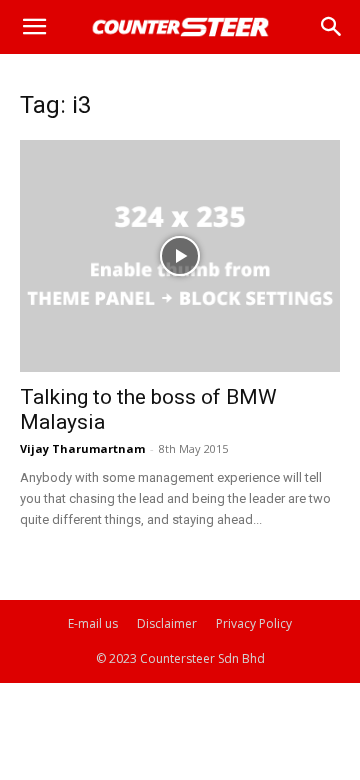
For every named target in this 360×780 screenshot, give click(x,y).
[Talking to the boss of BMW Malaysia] (180, 256)
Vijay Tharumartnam (82, 448)
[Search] (332, 27)
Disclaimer (167, 623)
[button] (34, 27)
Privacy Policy (254, 623)
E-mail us (93, 623)
